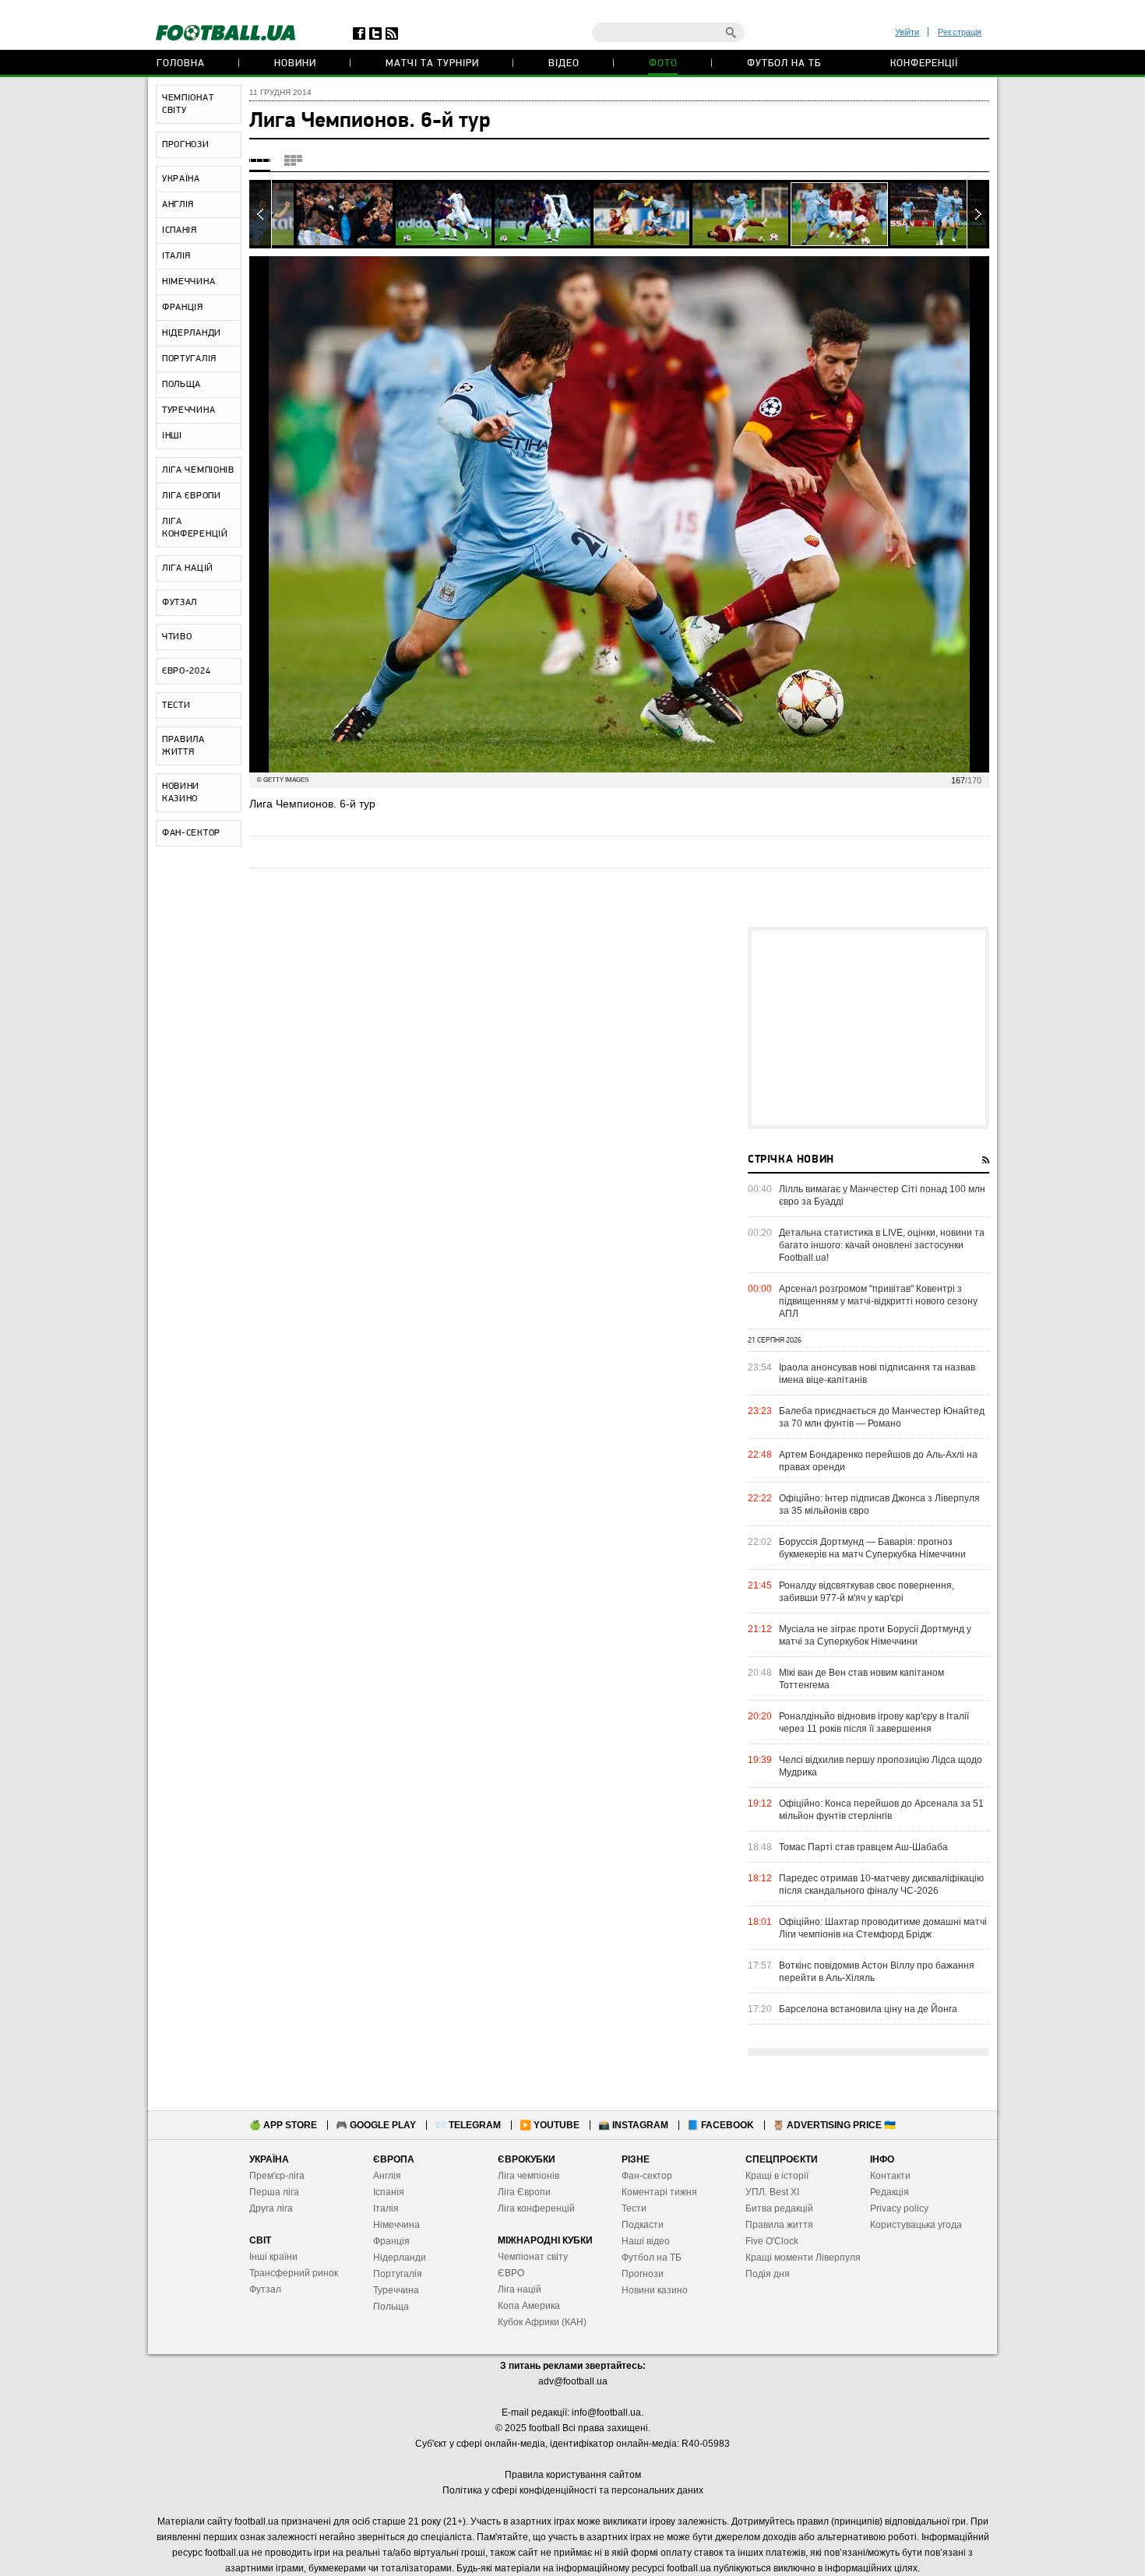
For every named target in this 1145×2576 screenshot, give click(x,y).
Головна (181, 63)
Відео (564, 63)
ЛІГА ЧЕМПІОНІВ (198, 470)
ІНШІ (172, 436)
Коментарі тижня (659, 2192)
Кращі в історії (777, 2176)
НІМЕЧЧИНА (188, 282)
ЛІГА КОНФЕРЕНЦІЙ (195, 528)
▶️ (550, 2125)
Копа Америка (529, 2306)
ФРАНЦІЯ (183, 308)
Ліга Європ (521, 2192)
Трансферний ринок (294, 2273)
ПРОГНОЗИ (186, 145)
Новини (295, 63)
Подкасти (643, 2225)
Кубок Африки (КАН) (542, 2322)
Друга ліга (271, 2208)
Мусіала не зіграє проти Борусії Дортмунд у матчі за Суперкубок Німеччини (875, 1635)
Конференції (924, 63)
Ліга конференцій (536, 2208)
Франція (391, 2241)
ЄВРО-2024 (186, 671)
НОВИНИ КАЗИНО (181, 793)
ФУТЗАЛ (180, 603)
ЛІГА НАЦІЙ (188, 568)
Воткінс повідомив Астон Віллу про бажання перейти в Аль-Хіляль (877, 1972)
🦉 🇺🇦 (834, 2125)
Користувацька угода (916, 2225)
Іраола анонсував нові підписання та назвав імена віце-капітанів (877, 1374)
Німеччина (396, 2225)
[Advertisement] (868, 1028)
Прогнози (643, 2274)
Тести (634, 2208)
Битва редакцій (779, 2208)
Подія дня (768, 2274)
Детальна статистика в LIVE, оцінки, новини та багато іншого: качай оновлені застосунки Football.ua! (882, 1245)
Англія (387, 2176)
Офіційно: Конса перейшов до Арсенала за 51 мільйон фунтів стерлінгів (881, 1810)
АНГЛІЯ (178, 205)
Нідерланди (400, 2258)
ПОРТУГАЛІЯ (189, 359)
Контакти (890, 2176)
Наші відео (646, 2241)
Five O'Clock (772, 2241)
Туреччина (396, 2290)
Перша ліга (274, 2192)
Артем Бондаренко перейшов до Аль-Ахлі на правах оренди (878, 1461)
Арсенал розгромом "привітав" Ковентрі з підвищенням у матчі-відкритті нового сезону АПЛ (878, 1301)
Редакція (890, 2192)
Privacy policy (899, 2208)
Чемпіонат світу (533, 2257)
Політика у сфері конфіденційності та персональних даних (573, 2490)
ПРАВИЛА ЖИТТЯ (183, 746)
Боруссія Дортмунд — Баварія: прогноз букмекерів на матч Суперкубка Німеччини (872, 1548)
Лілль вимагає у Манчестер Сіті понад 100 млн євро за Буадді (882, 1195)
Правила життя (779, 2225)
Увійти (907, 32)
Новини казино (655, 2290)
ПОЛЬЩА (181, 385)
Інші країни (273, 2257)
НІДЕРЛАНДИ (192, 333)
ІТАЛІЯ (176, 256)
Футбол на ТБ (784, 63)
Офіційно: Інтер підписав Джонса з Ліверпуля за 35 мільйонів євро (879, 1504)
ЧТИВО (177, 637)
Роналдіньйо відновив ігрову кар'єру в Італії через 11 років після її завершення (874, 1723)
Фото (663, 63)
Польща (391, 2307)
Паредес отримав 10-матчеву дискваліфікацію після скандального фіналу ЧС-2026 (881, 1884)
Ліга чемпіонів (528, 2176)
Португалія (398, 2274)
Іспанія (389, 2192)
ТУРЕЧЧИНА (188, 410)
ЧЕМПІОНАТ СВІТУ (188, 104)
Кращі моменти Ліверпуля (803, 2258)
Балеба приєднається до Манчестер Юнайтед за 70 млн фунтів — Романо (882, 1417)
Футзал (265, 2289)
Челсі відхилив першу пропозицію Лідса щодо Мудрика (881, 1766)
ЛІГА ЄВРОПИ (192, 496)
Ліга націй (520, 2289)
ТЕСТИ (176, 706)
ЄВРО (511, 2273)
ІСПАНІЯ (180, 231)
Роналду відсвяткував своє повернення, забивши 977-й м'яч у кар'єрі (867, 1592)
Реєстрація (960, 32)
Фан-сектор (647, 2176)
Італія (386, 2208)
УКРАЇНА (181, 179)
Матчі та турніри (432, 63)
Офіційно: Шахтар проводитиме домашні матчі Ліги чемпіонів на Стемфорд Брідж (883, 1928)
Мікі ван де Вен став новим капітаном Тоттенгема (861, 1679)
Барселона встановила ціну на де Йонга (868, 2009)
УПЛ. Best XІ (772, 2192)
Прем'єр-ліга (277, 2176)
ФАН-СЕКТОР (191, 833)
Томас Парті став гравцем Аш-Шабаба (863, 1847)
